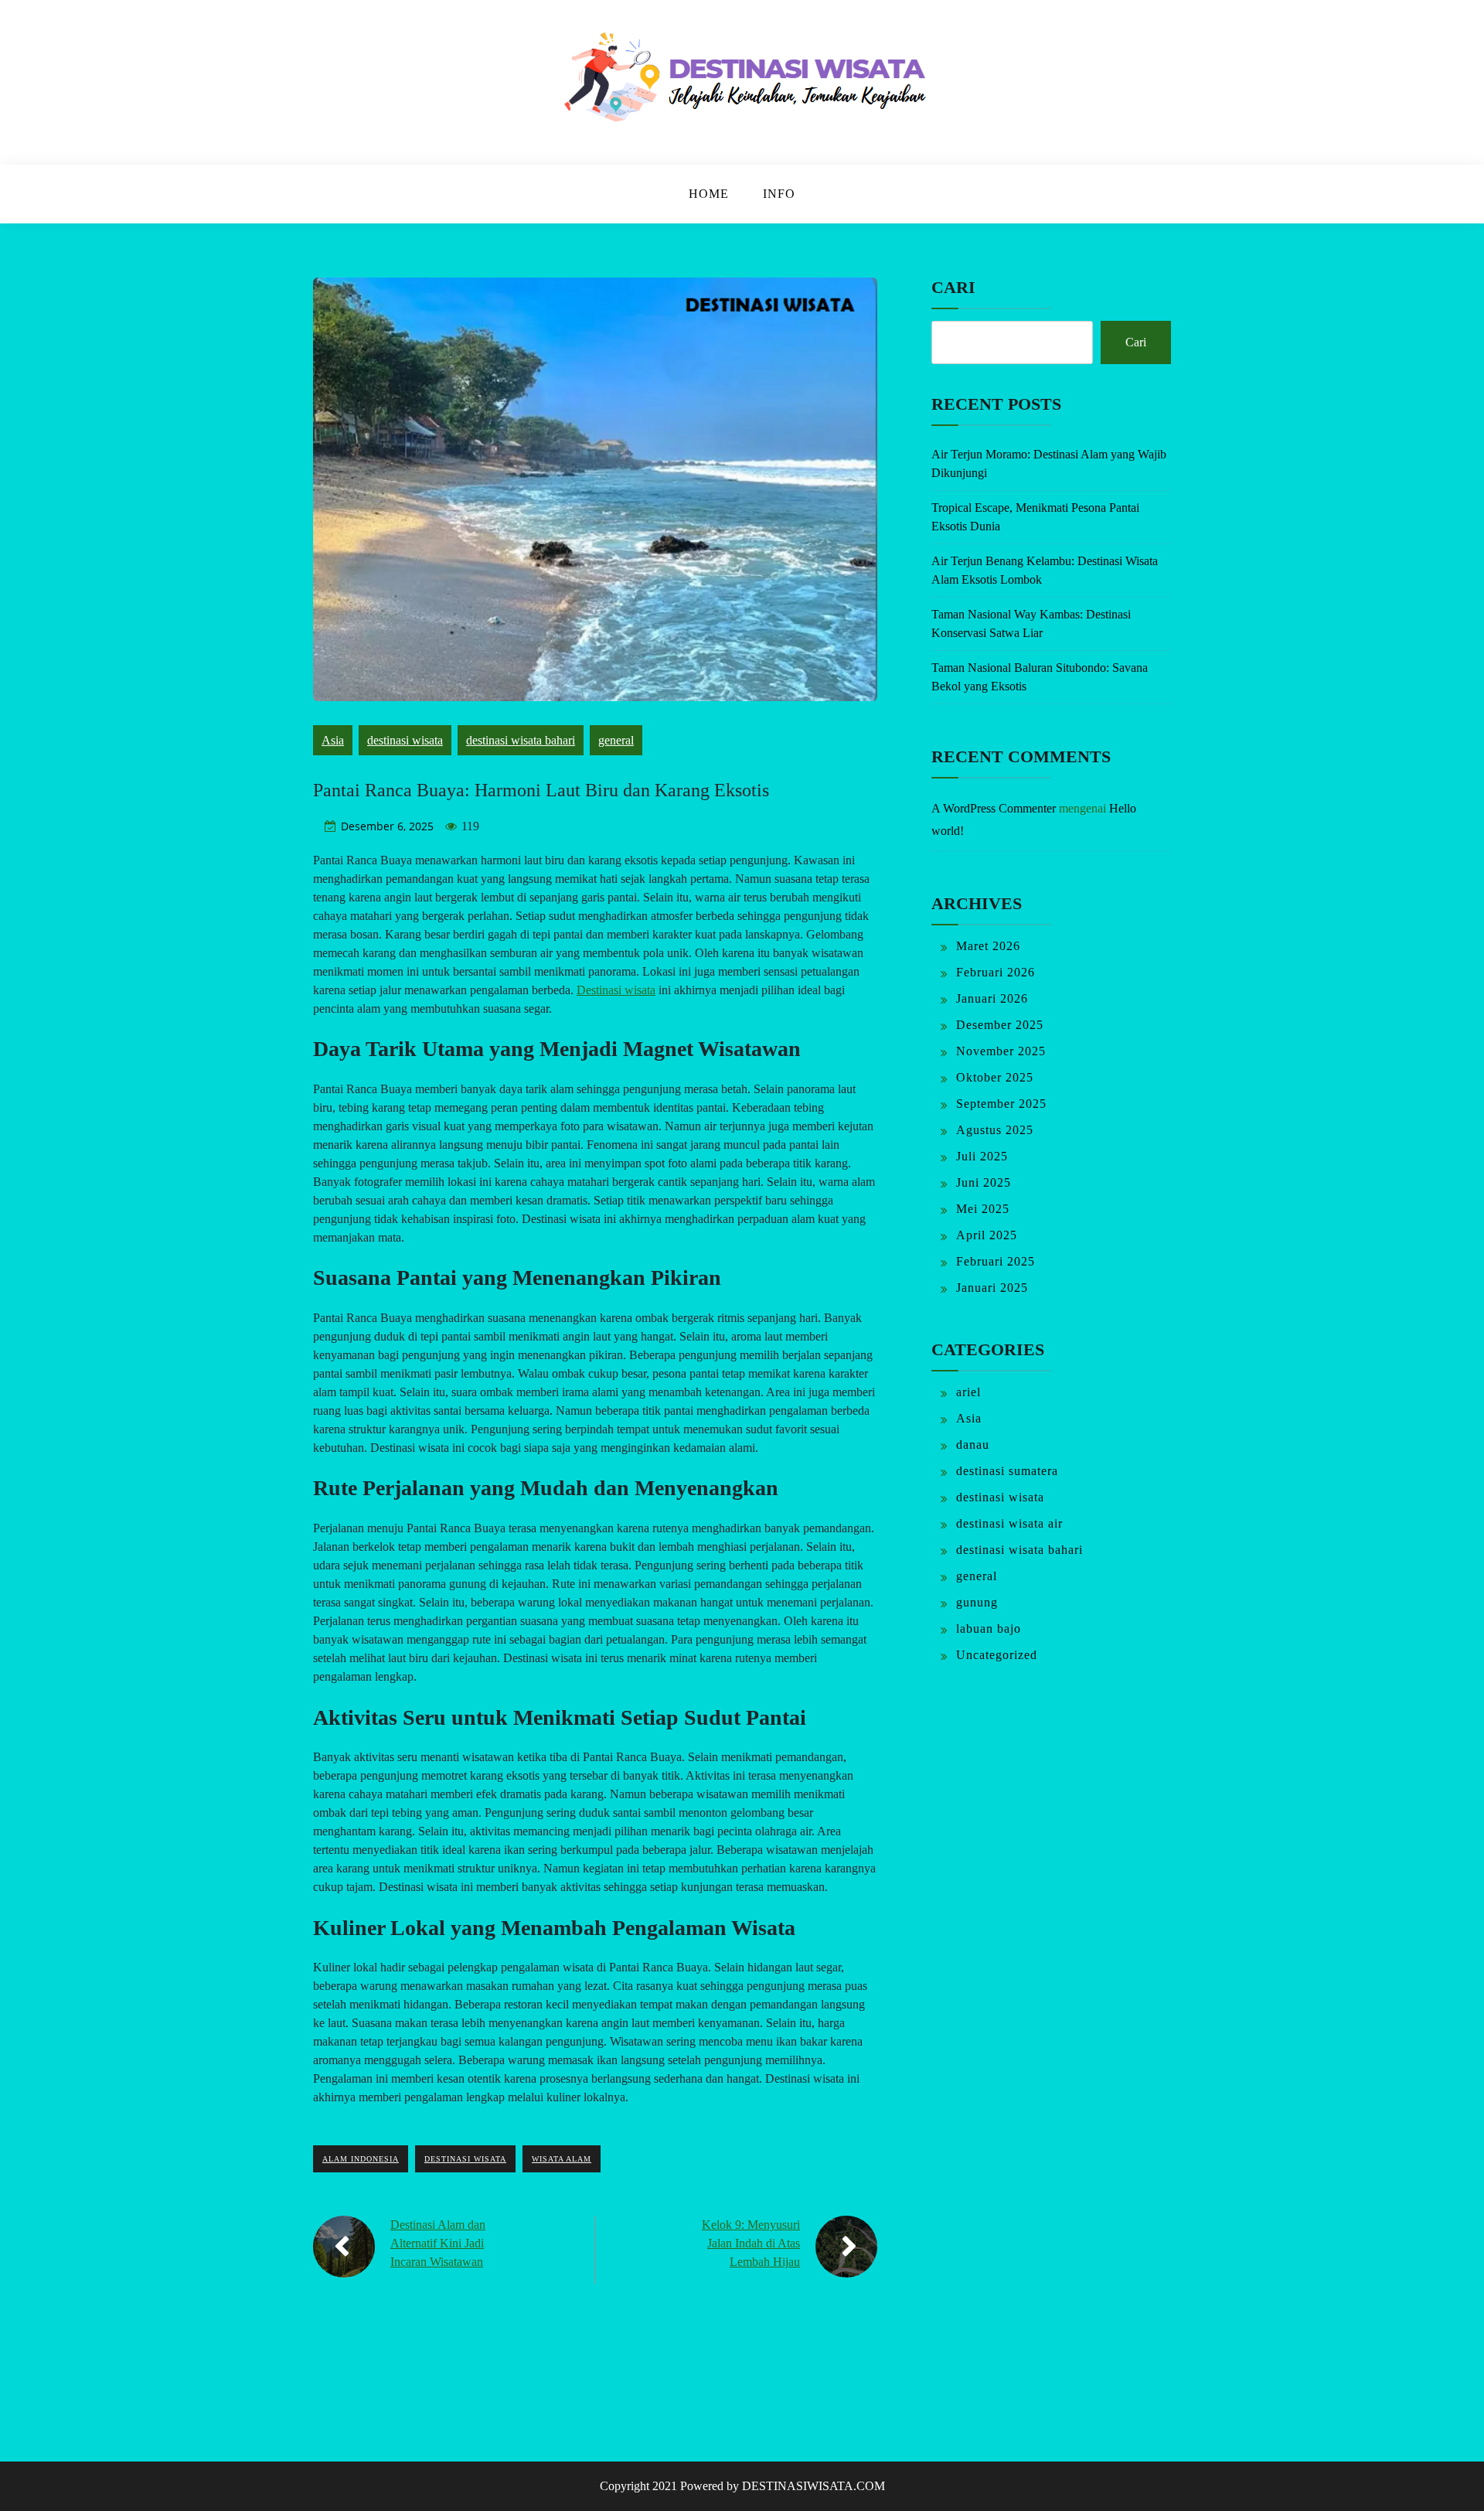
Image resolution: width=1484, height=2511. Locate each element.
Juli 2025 (982, 1156)
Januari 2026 (992, 998)
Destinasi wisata (616, 990)
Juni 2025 (984, 1182)
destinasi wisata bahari (521, 740)
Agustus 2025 (995, 1130)
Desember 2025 (1000, 1025)
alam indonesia (361, 2159)
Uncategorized (997, 1655)
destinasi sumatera (1007, 1471)
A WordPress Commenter (994, 808)
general (616, 740)
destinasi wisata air (1009, 1523)
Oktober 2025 (995, 1077)
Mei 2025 (983, 1209)
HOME (709, 194)
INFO (779, 194)
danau (973, 1445)
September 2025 (1001, 1104)
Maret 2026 (988, 946)
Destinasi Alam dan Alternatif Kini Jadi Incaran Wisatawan (438, 2243)
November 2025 (1001, 1051)
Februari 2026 (996, 972)
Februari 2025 (996, 1261)
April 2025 (987, 1235)
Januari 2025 (992, 1288)
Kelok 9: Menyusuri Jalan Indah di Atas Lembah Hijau (751, 2243)
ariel (968, 1392)
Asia (333, 740)
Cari (953, 287)
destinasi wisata (405, 740)
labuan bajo (989, 1629)
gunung (977, 1602)
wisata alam (562, 2159)
